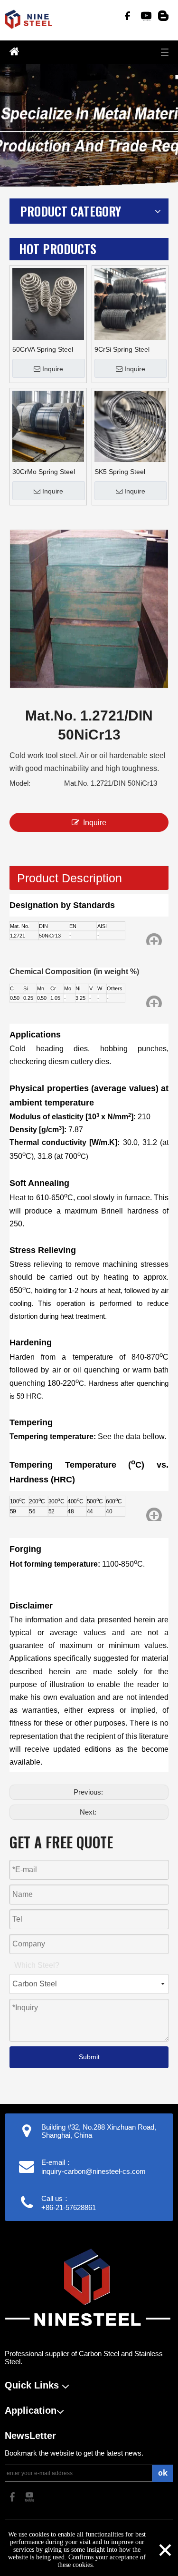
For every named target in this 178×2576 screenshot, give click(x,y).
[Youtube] (145, 16)
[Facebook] (127, 16)
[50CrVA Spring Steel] (48, 303)
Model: (20, 783)
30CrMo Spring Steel (44, 472)
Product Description (70, 878)
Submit (89, 2057)
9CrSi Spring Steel (122, 349)
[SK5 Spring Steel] (130, 425)
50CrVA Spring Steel (43, 349)
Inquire (53, 369)
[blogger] (163, 16)
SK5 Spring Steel (120, 472)
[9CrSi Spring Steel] (130, 303)
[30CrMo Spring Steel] (48, 425)
